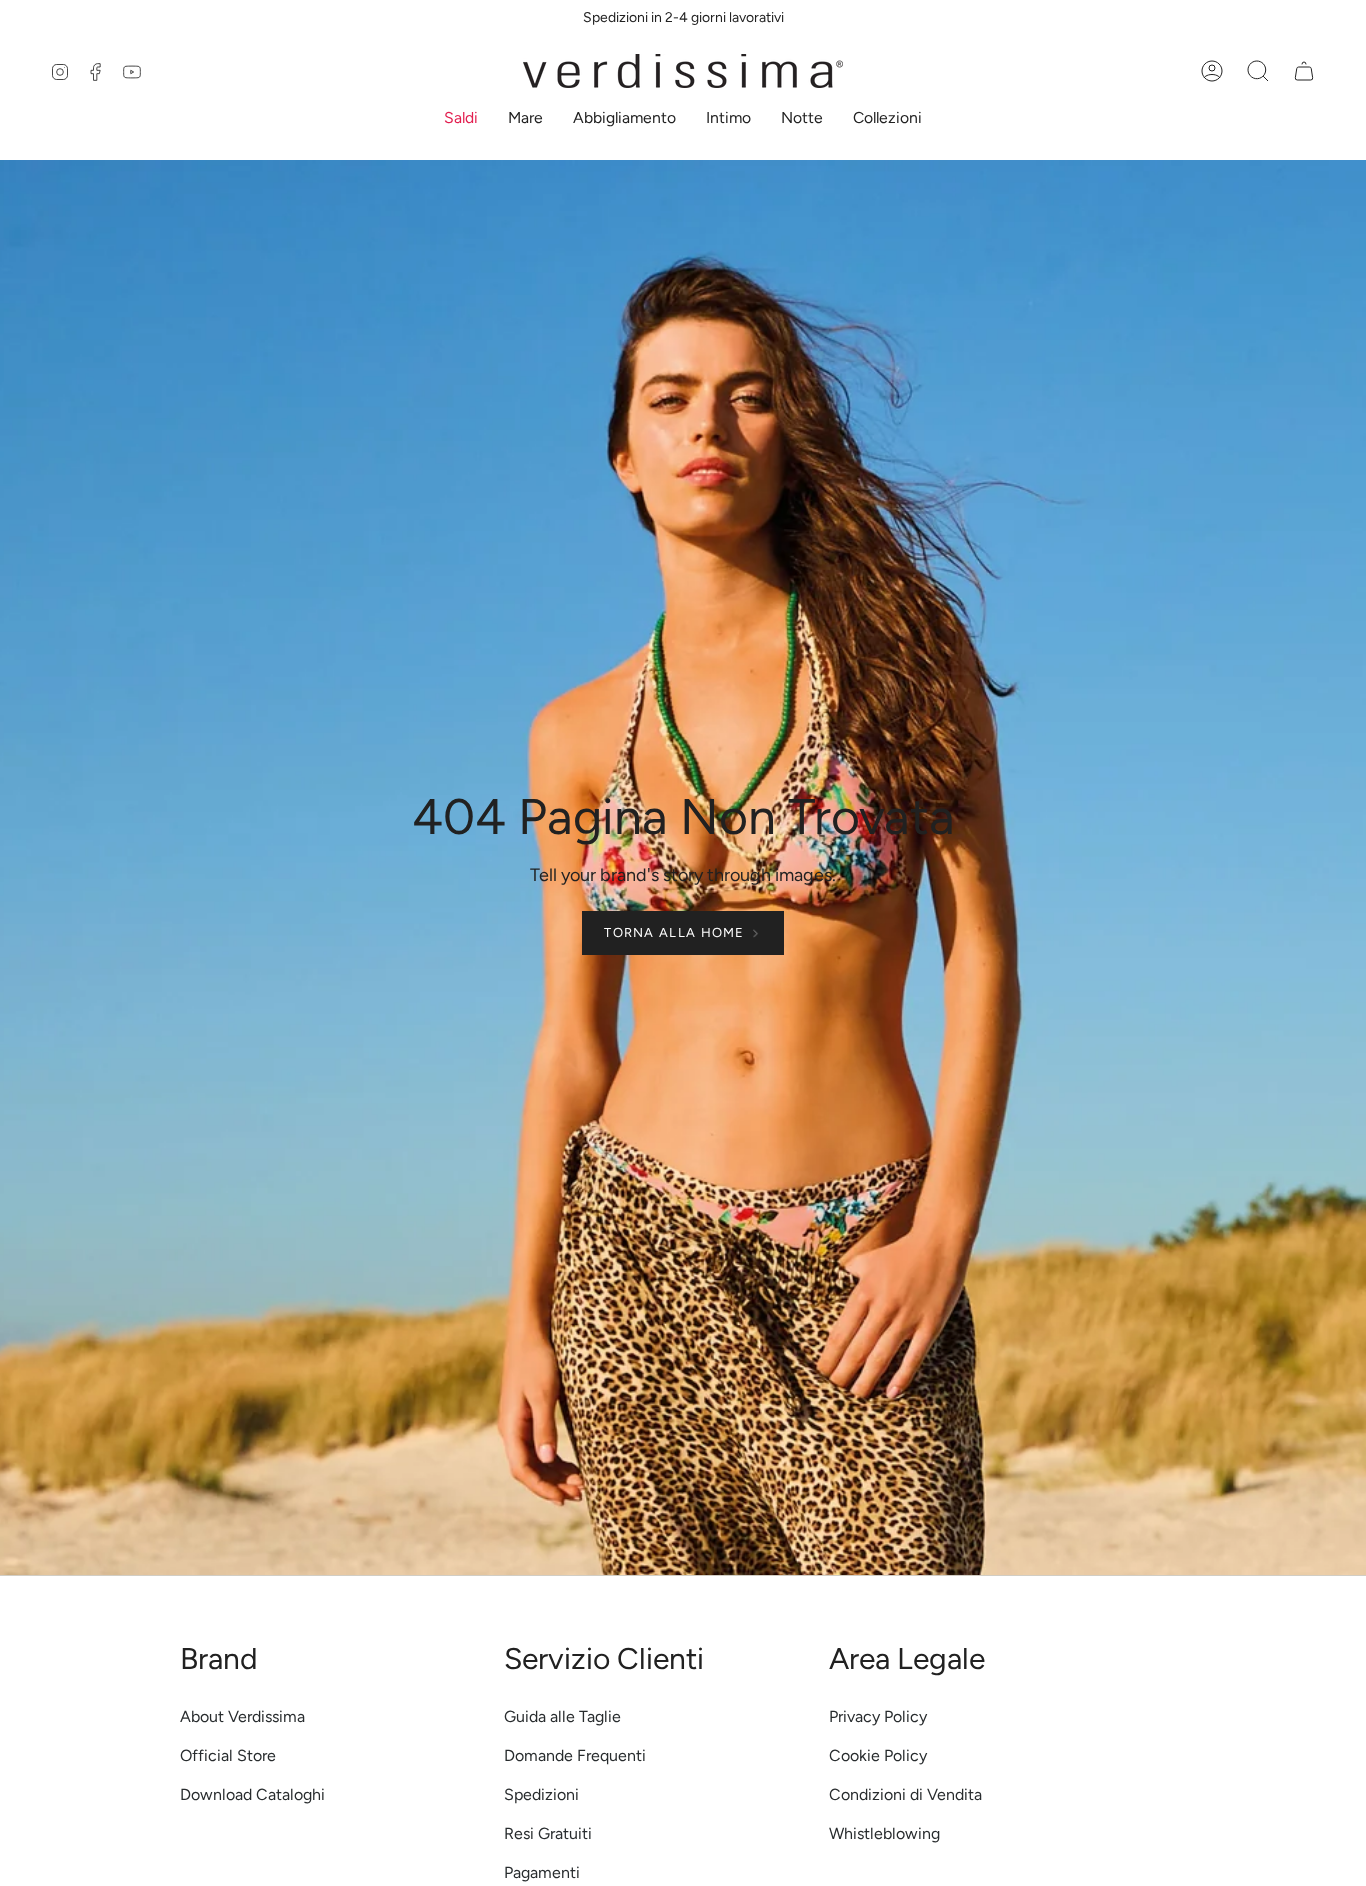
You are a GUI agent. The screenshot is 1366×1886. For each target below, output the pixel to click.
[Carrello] (1304, 71)
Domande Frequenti (575, 1755)
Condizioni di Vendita (905, 1794)
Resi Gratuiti (548, 1833)
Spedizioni (541, 1794)
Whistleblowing (884, 1833)
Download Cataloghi (252, 1794)
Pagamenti (542, 1872)
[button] (461, 119)
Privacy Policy (878, 1716)
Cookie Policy (878, 1755)
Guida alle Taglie (562, 1716)
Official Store (228, 1755)
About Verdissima (242, 1716)
